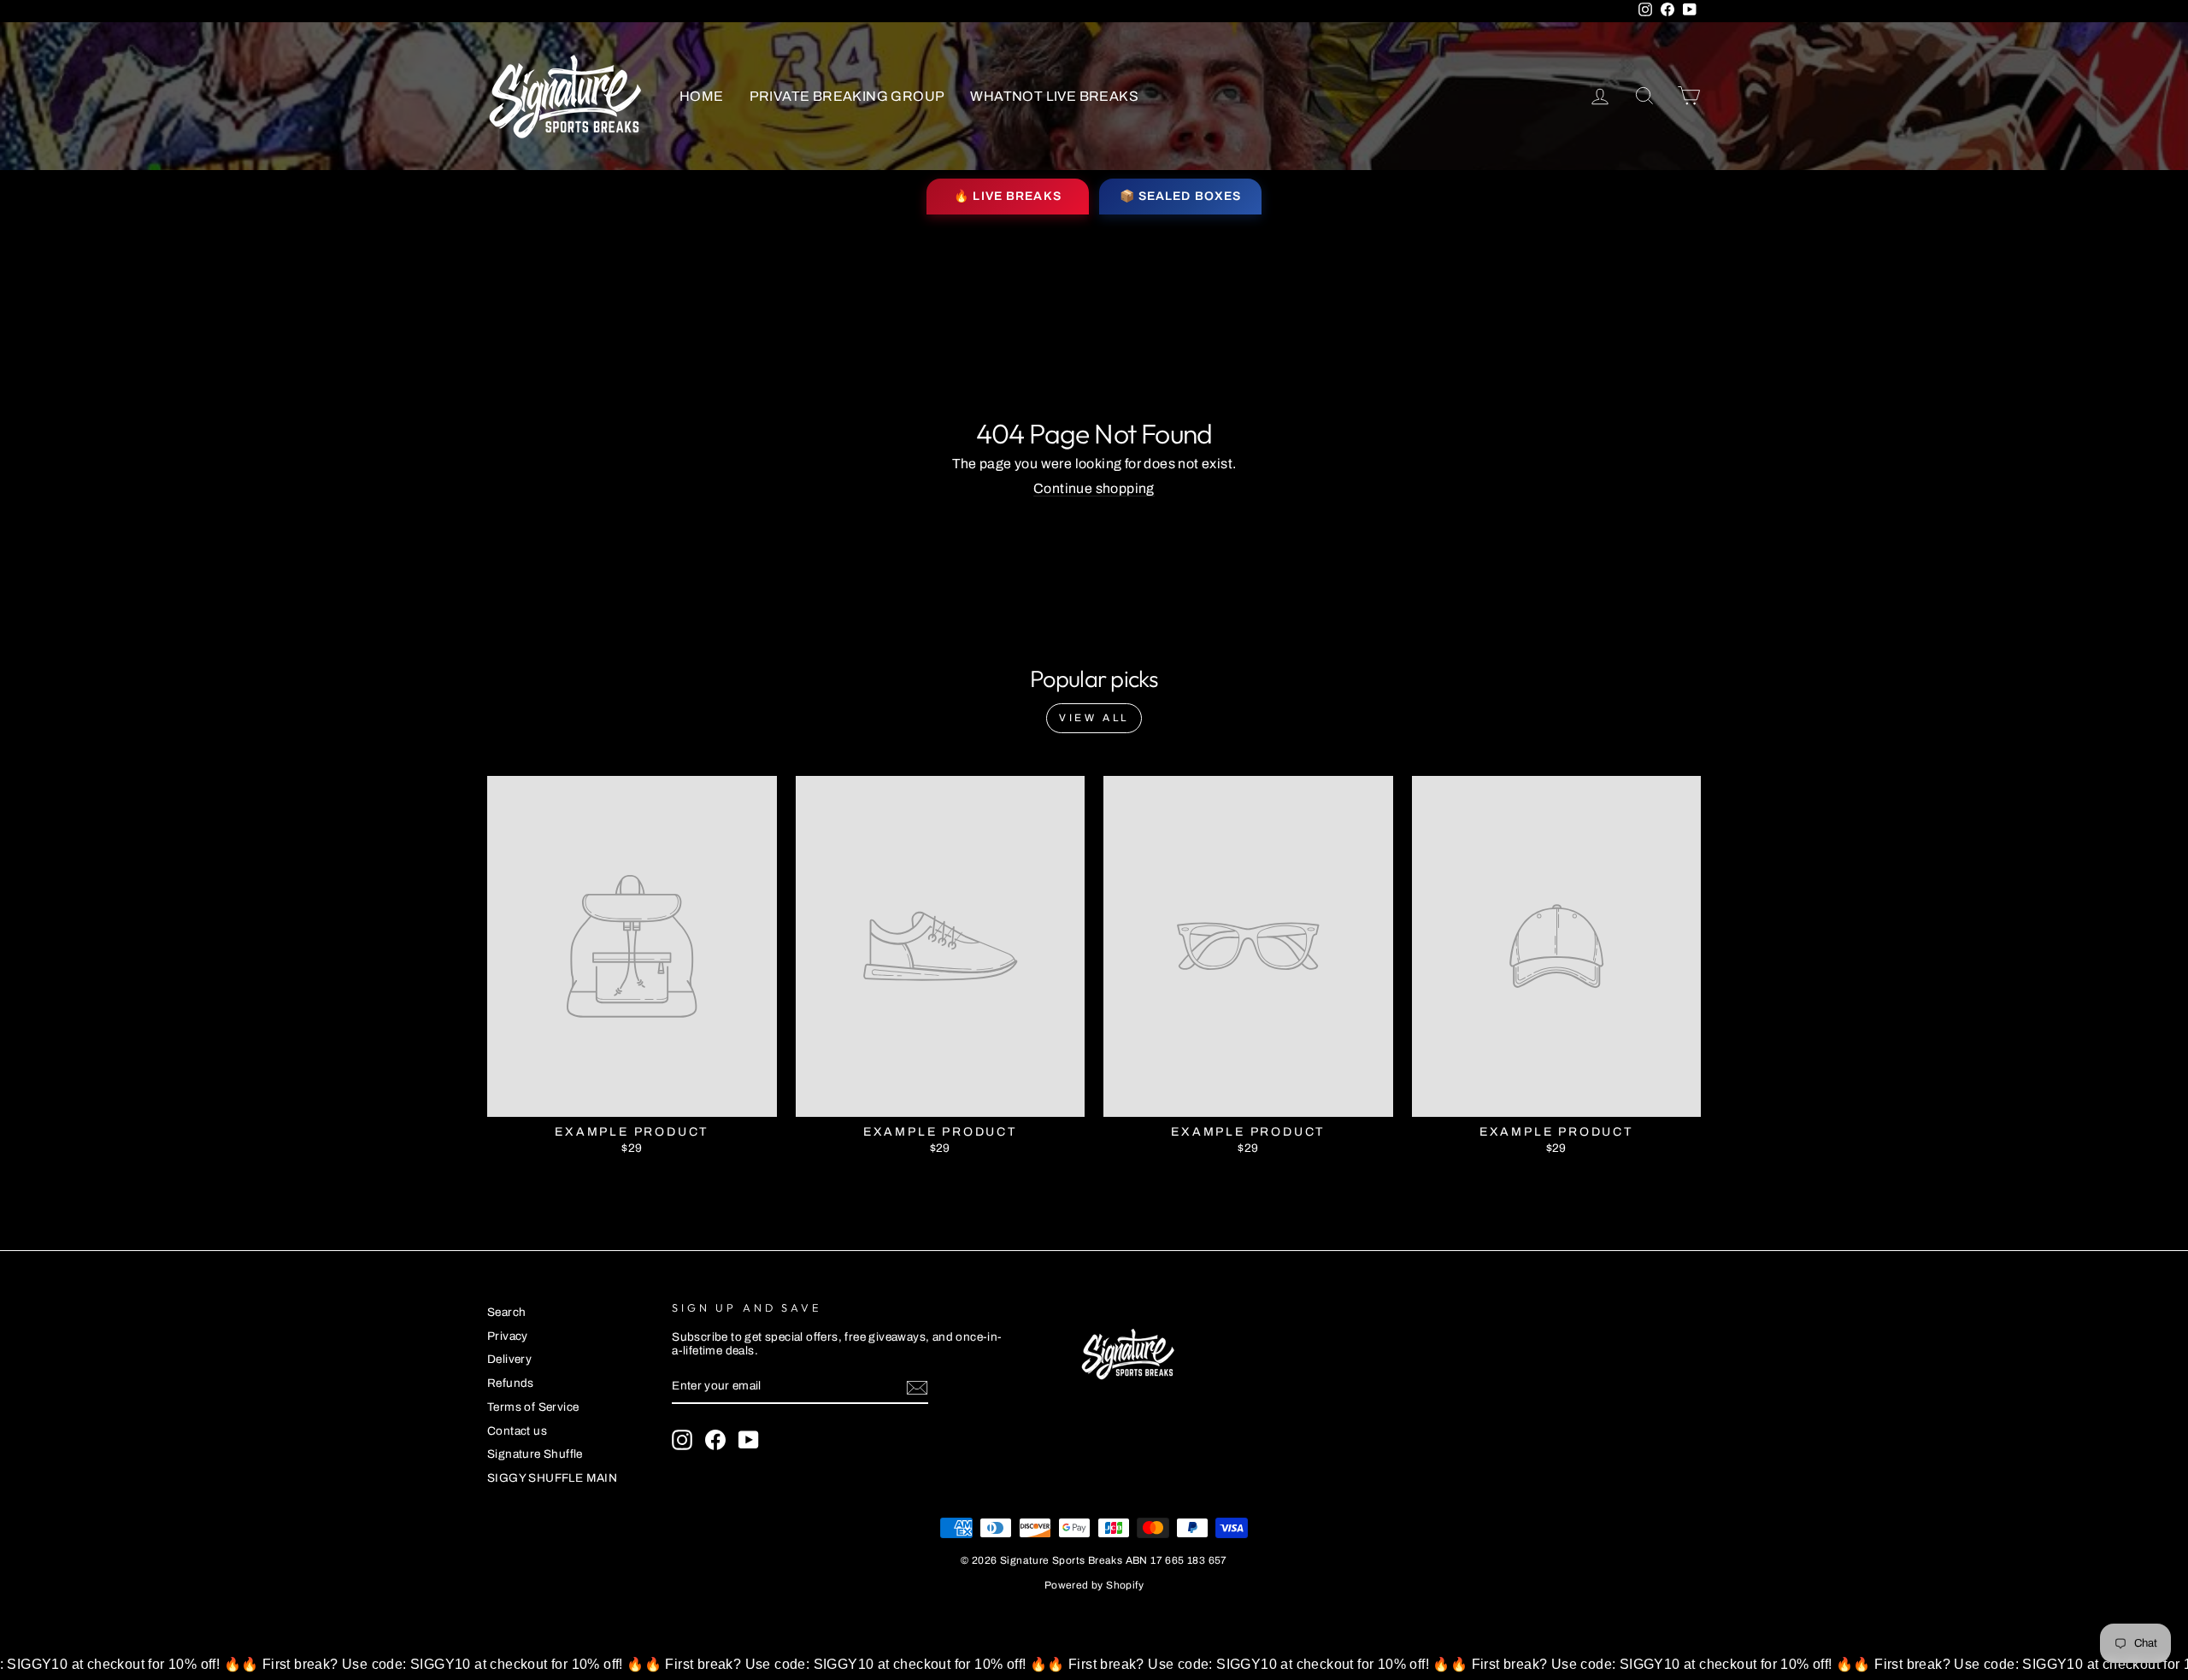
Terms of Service (533, 1407)
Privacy (508, 1336)
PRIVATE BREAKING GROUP (847, 96)
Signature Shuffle (535, 1454)
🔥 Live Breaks (1008, 196)
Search (506, 1312)
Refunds (511, 1383)
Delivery (509, 1359)
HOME (702, 96)
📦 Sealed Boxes (1181, 196)
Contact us (517, 1431)
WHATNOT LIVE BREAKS (1054, 96)
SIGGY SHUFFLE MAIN (552, 1478)
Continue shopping (1094, 488)
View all (1094, 718)
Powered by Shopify (1094, 1585)
